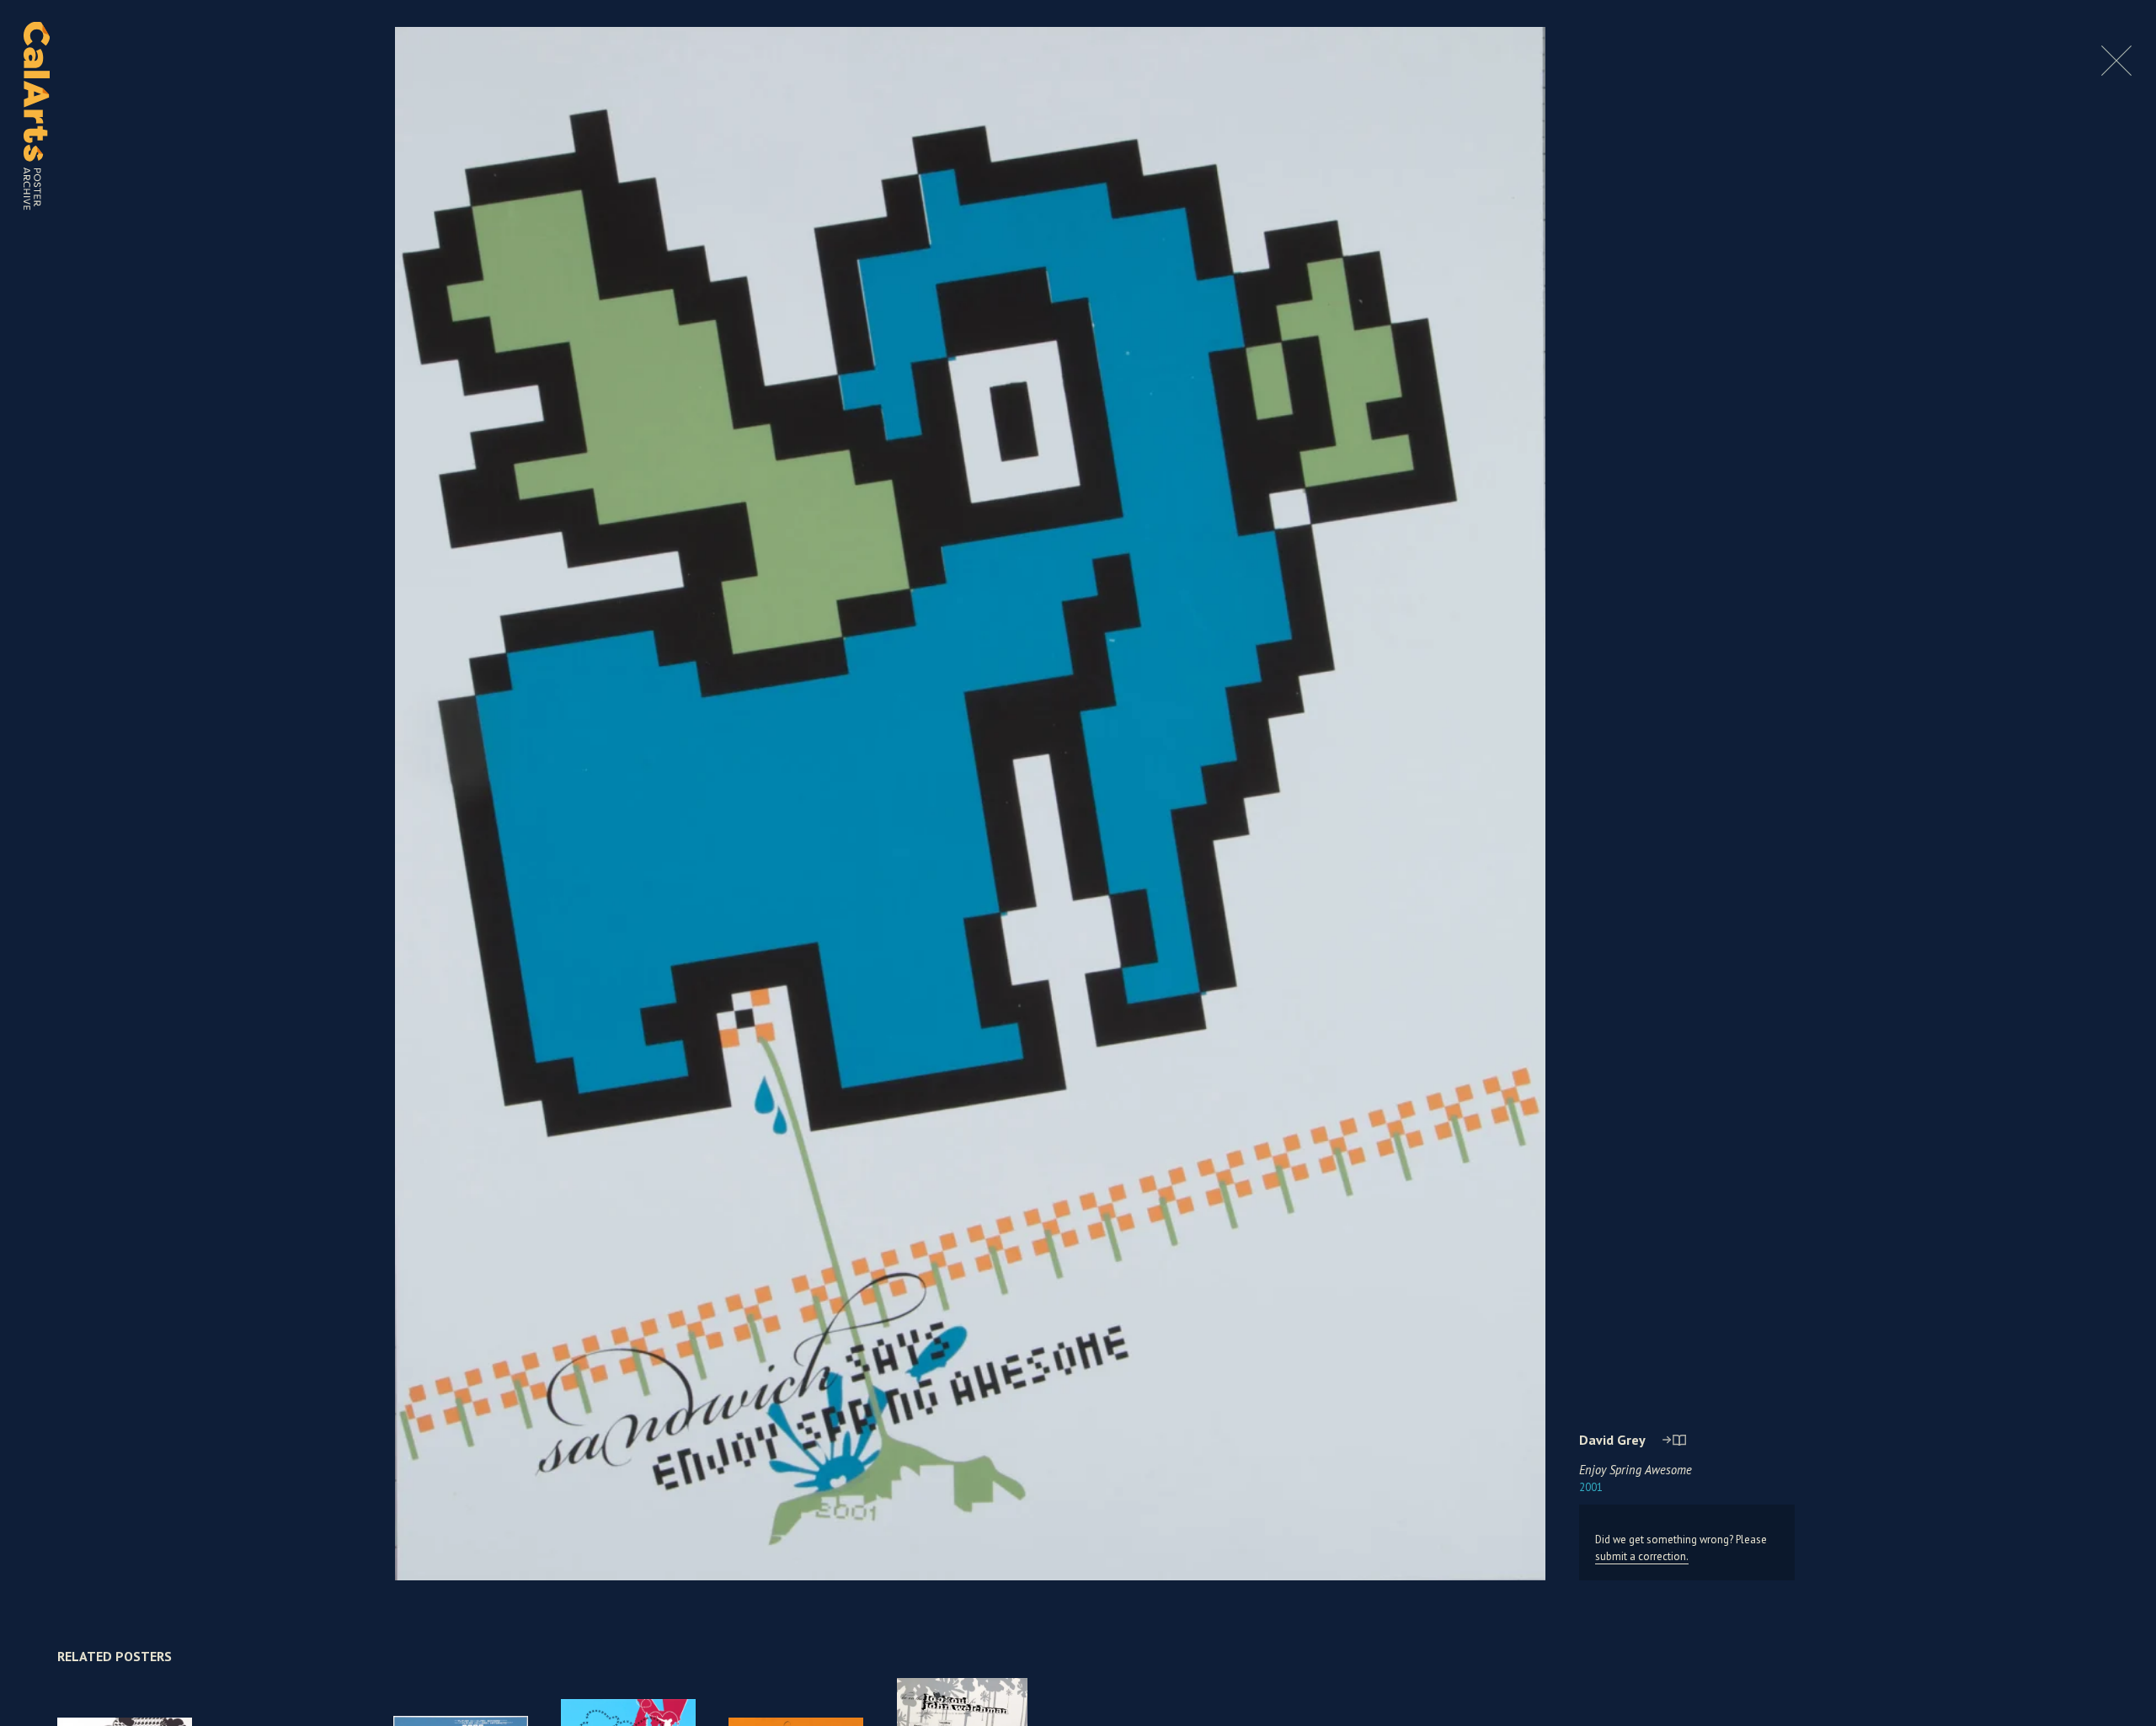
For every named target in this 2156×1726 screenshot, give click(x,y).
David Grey (1612, 1440)
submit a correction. (1642, 1556)
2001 (1591, 1487)
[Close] (2116, 71)
